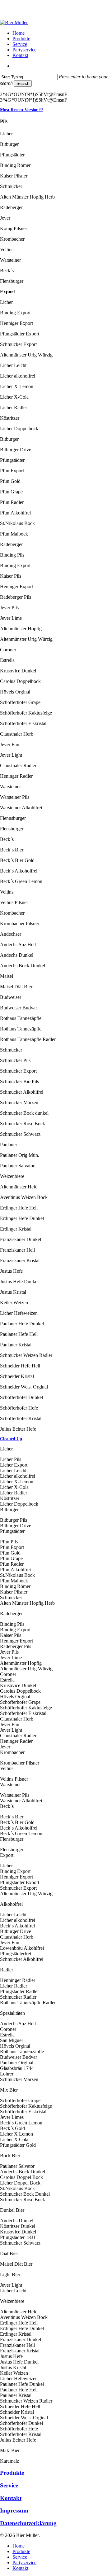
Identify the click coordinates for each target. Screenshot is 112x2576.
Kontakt (11, 2498)
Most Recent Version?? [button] (21, 110)
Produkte (12, 2473)
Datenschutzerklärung (28, 2523)
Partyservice (24, 2563)
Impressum (14, 2510)
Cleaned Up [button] (11, 1439)
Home (19, 2546)
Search (23, 83)
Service (9, 2485)
